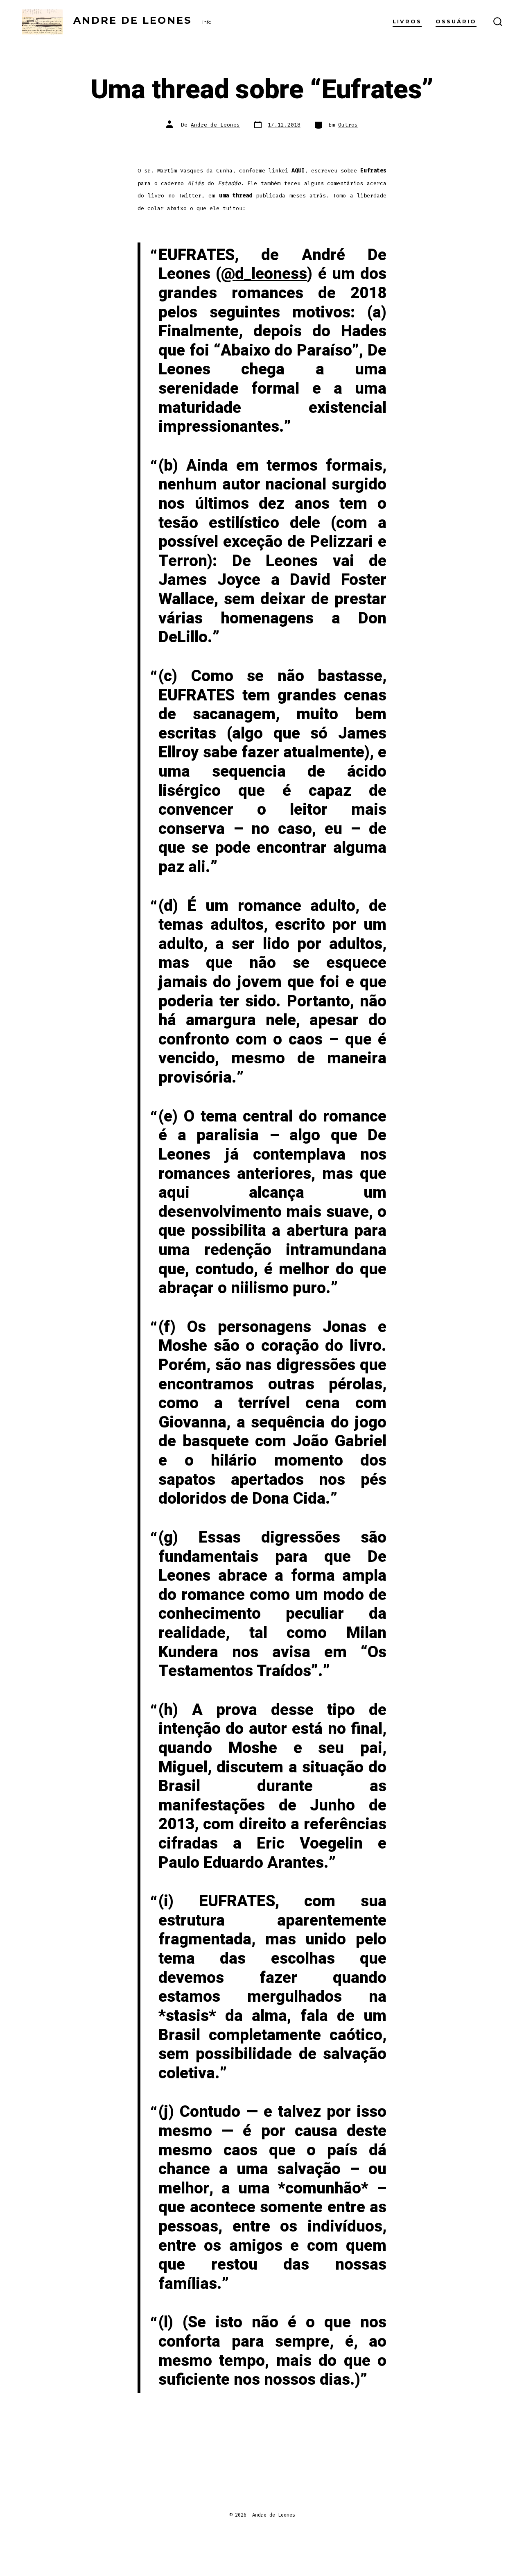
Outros (348, 125)
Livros (407, 22)
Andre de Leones (215, 125)
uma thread (236, 196)
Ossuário (456, 22)
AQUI (298, 171)
